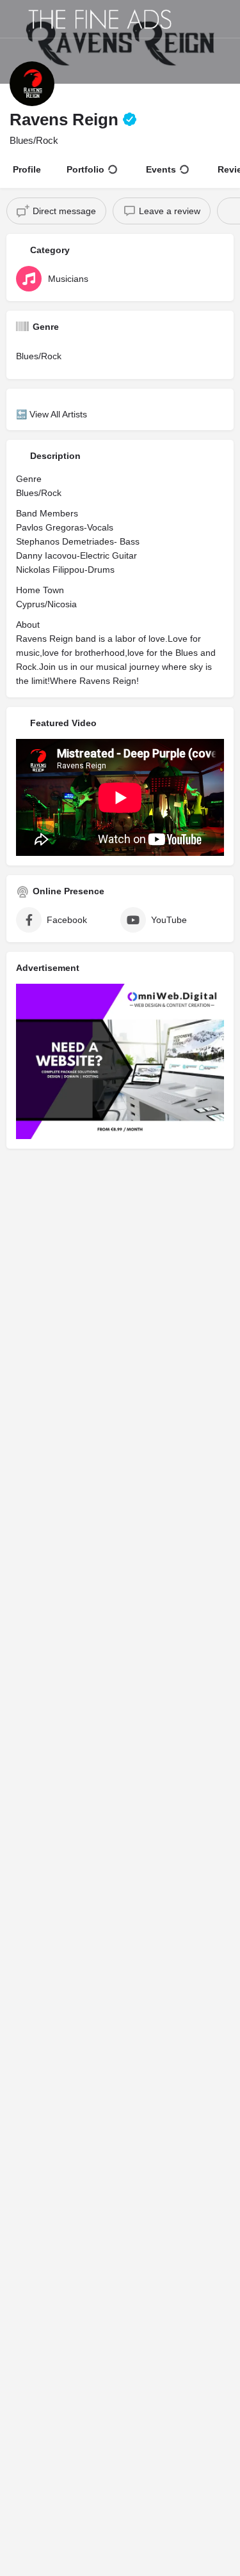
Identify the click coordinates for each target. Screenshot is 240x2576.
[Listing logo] (32, 84)
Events (161, 169)
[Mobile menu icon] (13, 19)
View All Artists (58, 414)
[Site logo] (102, 19)
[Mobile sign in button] (227, 19)
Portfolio (85, 169)
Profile (27, 169)
